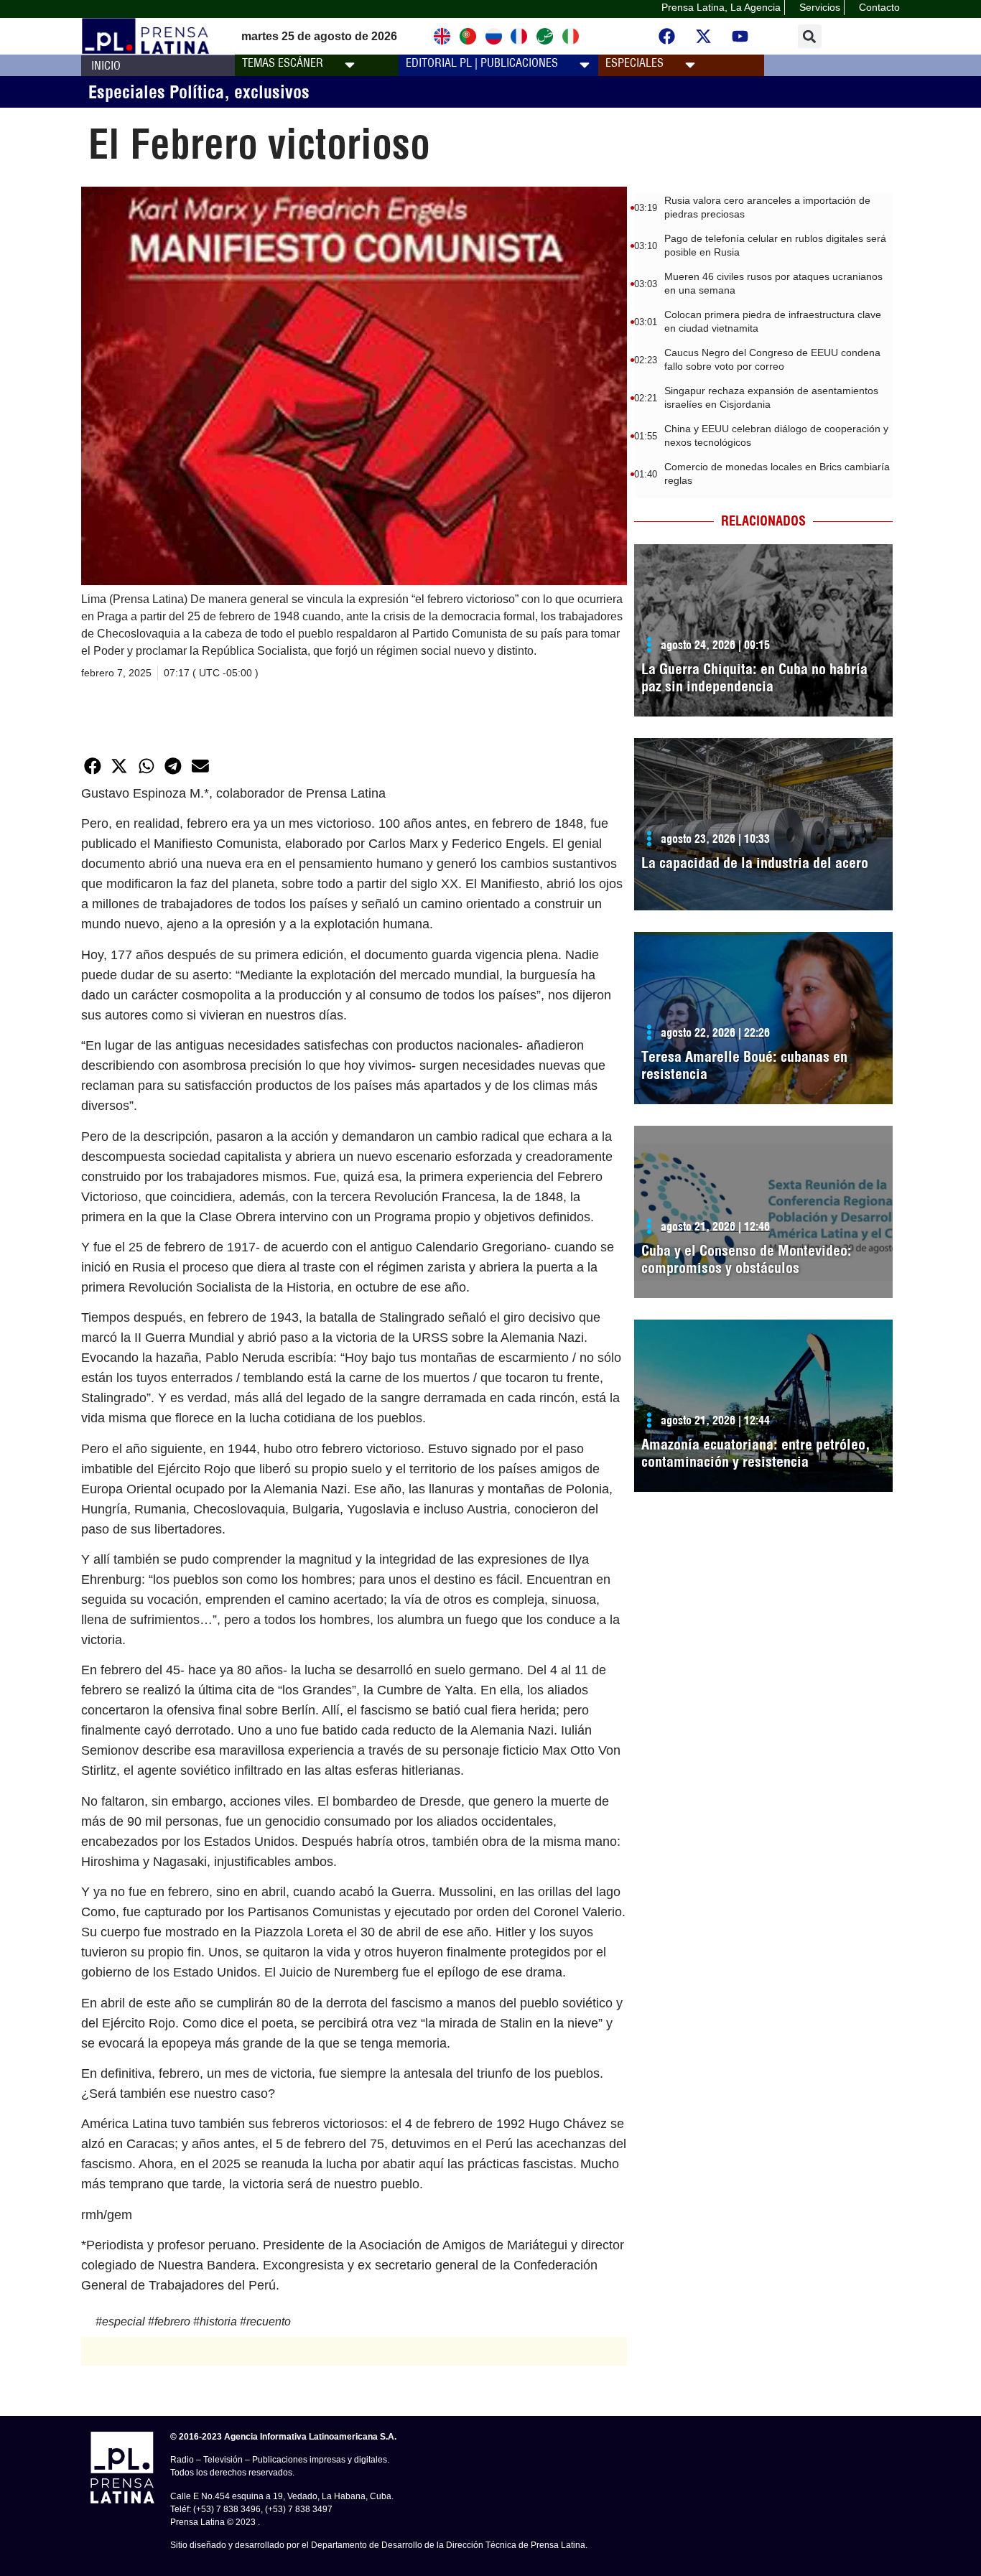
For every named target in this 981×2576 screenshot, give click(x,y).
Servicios (820, 7)
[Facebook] (667, 37)
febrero (172, 2321)
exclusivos (272, 92)
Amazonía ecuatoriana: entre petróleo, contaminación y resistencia (756, 1453)
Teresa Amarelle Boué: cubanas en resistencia (744, 1065)
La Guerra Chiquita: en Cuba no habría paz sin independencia (754, 677)
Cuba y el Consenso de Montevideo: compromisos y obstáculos (747, 1259)
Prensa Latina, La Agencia (721, 7)
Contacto (879, 7)
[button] (810, 36)
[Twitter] (704, 37)
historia (218, 2321)
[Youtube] (740, 37)
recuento (269, 2321)
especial (124, 2321)
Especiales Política (156, 92)
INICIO (106, 65)
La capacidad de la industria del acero (755, 863)
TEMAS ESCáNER (283, 62)
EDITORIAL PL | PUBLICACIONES (482, 62)
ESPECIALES (634, 62)
